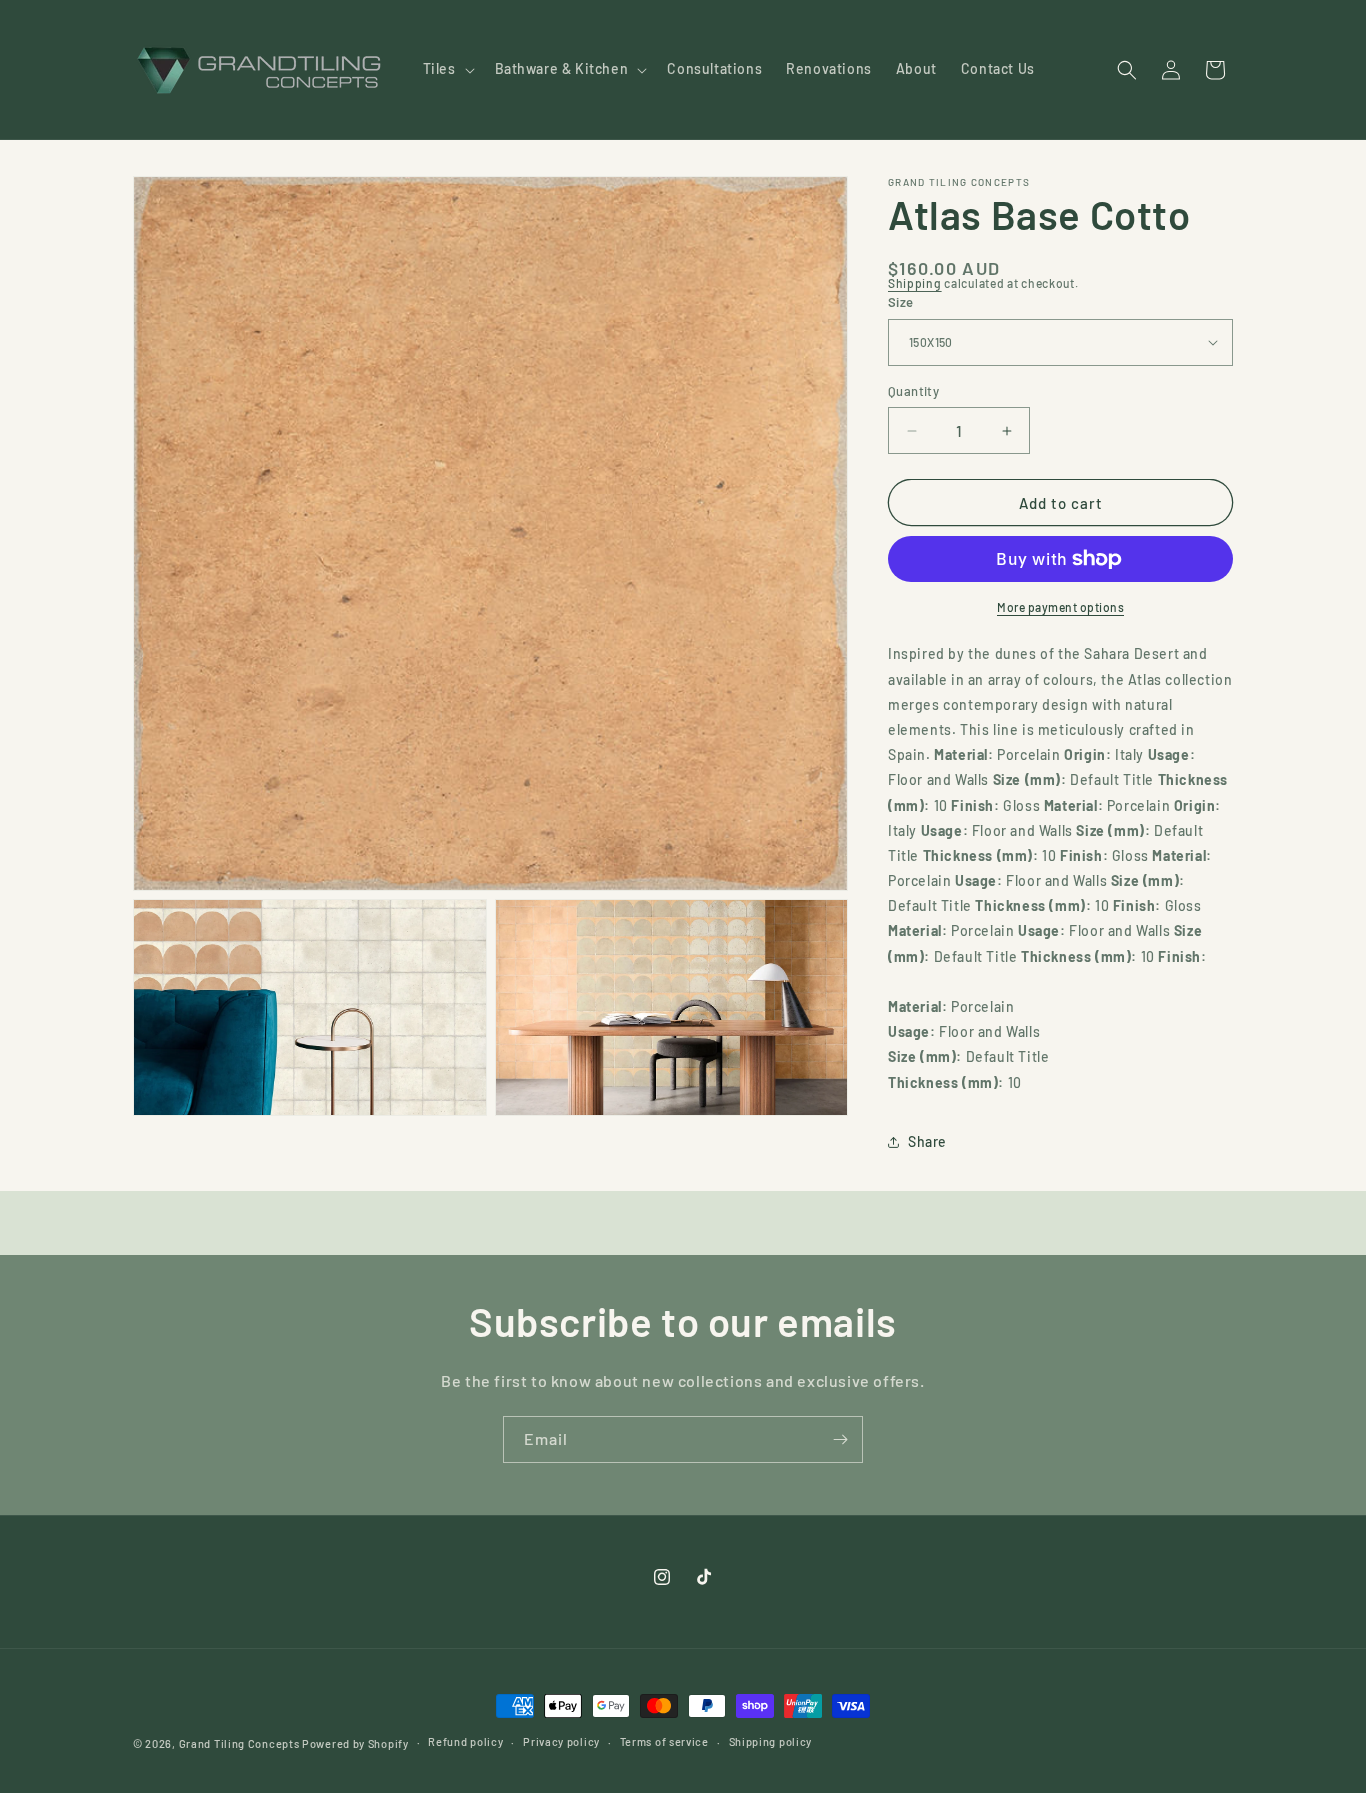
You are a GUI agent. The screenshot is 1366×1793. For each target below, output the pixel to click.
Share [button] (927, 1141)
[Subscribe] (840, 1439)
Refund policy (465, 1741)
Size (901, 302)
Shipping (915, 283)
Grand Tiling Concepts (240, 1743)
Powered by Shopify (355, 1743)
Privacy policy (561, 1741)
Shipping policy (771, 1741)
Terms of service (664, 1741)
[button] (447, 69)
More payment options (1060, 607)
